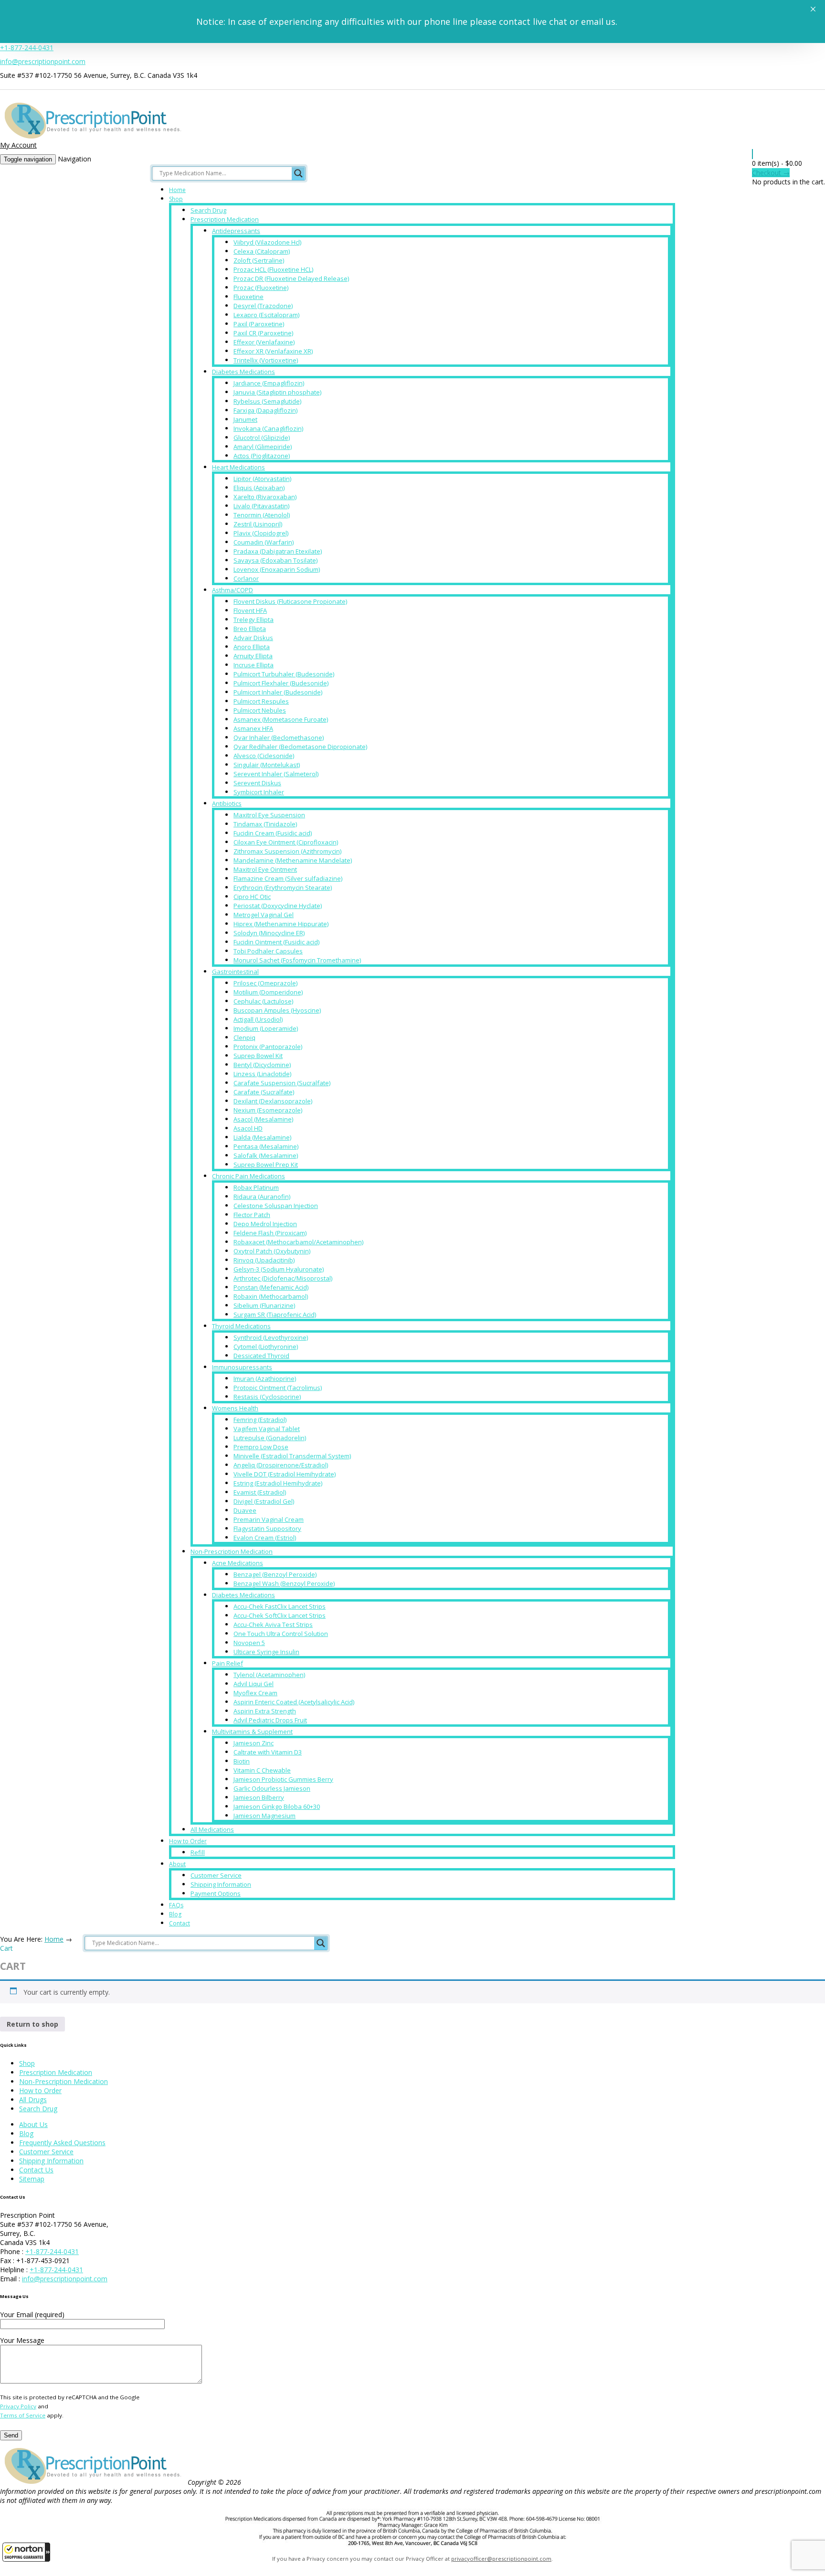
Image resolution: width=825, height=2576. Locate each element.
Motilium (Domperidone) (268, 992)
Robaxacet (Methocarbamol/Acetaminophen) (298, 1242)
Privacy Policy (18, 2406)
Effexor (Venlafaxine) (264, 342)
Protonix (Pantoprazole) (268, 1047)
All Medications (212, 1829)
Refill (198, 1852)
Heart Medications (238, 467)
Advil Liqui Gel (254, 1684)
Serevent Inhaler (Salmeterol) (276, 774)
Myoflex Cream (255, 1693)
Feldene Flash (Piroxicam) (270, 1233)
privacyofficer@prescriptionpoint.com (501, 2559)
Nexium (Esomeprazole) (268, 1110)
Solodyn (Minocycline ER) (269, 933)
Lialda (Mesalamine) (262, 1137)
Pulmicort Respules (261, 701)
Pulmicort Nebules (260, 710)
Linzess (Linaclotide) (262, 1074)
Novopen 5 (249, 1643)
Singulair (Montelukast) (267, 765)
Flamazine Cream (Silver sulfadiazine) (288, 878)
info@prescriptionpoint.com (43, 61)
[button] (26, 2552)
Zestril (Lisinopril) (258, 524)
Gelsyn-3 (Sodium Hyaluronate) (279, 1269)
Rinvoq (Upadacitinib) (264, 1260)
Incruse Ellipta (254, 665)
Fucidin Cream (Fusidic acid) (273, 833)
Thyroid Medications (241, 1326)
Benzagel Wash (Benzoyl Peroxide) (284, 1583)
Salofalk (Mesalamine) (266, 1155)
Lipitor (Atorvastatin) (262, 479)
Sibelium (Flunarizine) (264, 1305)
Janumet (245, 419)
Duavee (245, 1510)
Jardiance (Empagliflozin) (269, 383)
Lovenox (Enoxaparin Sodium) (277, 569)
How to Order (188, 1841)
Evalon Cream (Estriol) (265, 1538)
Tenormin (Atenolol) (262, 515)
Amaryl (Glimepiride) (263, 447)
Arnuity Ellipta (253, 656)
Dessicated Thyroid (261, 1356)
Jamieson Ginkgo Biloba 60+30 (277, 1806)
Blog (175, 1914)
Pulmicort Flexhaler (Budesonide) (281, 683)
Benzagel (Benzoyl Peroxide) (275, 1574)
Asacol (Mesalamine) (263, 1119)
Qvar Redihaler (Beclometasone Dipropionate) (300, 747)
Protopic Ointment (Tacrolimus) (278, 1388)
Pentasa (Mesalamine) (266, 1146)
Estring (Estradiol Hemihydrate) (278, 1483)
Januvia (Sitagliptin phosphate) (277, 392)
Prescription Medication (225, 219)
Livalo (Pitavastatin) (261, 506)
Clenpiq (244, 1037)
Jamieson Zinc (254, 1743)
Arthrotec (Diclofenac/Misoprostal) (283, 1278)
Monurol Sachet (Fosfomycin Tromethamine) (297, 960)
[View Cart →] (752, 154)
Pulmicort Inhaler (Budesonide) (278, 692)
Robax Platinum (256, 1187)
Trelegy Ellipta (254, 620)
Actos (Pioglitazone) (262, 456)
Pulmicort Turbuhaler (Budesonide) (284, 674)
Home (177, 190)
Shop (176, 199)
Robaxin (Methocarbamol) (271, 1296)
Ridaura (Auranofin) (262, 1197)
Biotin (242, 1761)
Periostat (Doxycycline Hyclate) (278, 906)
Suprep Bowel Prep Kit (266, 1165)
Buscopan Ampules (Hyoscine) (277, 1010)
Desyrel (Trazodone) (263, 306)
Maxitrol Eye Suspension (269, 815)
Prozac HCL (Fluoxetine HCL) (273, 269)
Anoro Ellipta (252, 647)
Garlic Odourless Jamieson (272, 1788)
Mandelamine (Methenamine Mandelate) (293, 860)
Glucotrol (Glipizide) (262, 438)
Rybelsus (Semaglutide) (267, 401)
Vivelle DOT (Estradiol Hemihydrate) (285, 1474)
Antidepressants (236, 231)
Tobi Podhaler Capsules (268, 951)
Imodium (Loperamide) (266, 1028)
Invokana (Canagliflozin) (268, 428)
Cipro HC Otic (252, 897)
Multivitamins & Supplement (252, 1732)
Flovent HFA (250, 610)
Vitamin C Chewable (262, 1770)
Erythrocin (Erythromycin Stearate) (283, 887)
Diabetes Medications (243, 372)
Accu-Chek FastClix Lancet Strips (280, 1606)
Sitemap (32, 2179)
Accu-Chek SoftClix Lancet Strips (280, 1615)
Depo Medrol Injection (265, 1224)
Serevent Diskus (257, 783)
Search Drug (208, 210)
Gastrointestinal (235, 972)
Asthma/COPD (233, 590)
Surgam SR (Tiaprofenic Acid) (275, 1315)
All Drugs (33, 2100)
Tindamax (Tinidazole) (265, 824)
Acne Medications (238, 1563)
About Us (33, 2124)
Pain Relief (227, 1663)
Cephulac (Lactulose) (263, 1001)
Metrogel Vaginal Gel (264, 915)
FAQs (176, 1905)
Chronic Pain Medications (249, 1176)
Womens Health (235, 1408)
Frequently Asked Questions (62, 2143)
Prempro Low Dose (261, 1447)
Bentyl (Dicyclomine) (262, 1065)
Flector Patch (252, 1215)
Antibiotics (227, 803)
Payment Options (216, 1893)
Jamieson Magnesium (264, 1816)
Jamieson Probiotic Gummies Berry (283, 1779)
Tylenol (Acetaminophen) (269, 1675)
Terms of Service (23, 2415)
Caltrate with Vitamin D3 (268, 1752)
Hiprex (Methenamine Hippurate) (281, 924)
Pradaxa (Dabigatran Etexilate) (278, 551)
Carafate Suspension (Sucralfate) (282, 1083)
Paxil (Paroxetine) (259, 324)
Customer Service (216, 1875)
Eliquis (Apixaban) (259, 488)
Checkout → (771, 173)
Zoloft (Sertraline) (259, 260)
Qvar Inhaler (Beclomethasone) (279, 738)
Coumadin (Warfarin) (264, 542)
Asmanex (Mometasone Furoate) (281, 719)
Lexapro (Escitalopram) (266, 315)
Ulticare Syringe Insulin (266, 1652)
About (177, 1864)
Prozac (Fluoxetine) (261, 288)
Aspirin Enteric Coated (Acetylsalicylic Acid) (294, 1702)
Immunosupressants (242, 1367)
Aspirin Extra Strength (265, 1711)
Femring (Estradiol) (260, 1420)
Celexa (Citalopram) (262, 251)
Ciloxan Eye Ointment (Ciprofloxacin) (286, 842)
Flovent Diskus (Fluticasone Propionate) (290, 601)
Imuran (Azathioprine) (265, 1379)
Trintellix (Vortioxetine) (266, 360)
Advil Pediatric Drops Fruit (270, 1720)
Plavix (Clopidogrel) (261, 533)
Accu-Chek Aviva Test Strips (273, 1625)
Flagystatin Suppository (267, 1528)
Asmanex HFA (253, 728)
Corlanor (246, 578)
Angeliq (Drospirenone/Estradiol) (281, 1465)
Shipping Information (221, 1884)
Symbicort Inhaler (259, 792)
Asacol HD (248, 1128)
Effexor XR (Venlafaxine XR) (273, 351)
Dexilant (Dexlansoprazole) (273, 1101)
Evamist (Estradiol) (260, 1492)
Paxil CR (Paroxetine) (263, 333)
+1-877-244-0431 (27, 48)
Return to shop (32, 2024)
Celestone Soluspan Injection (276, 1206)
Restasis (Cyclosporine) (267, 1397)
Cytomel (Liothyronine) (266, 1347)
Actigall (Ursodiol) (258, 1019)
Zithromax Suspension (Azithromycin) (287, 851)
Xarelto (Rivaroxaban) (265, 497)
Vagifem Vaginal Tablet (267, 1429)
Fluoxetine (249, 297)
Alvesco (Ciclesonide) (264, 756)
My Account (18, 145)
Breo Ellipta (250, 629)
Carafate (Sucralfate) (264, 1092)
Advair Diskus (253, 638)
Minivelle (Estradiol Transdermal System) (292, 1456)
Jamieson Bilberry (259, 1797)
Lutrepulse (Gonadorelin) (270, 1438)
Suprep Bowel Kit (258, 1056)
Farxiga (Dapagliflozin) (265, 410)
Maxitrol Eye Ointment (265, 869)
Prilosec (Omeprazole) (265, 983)
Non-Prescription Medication (232, 1551)
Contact (180, 1923)
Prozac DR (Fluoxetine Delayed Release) (291, 278)
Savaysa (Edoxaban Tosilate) (275, 560)
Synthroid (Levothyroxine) (271, 1337)
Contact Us (36, 2170)
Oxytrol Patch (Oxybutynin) (272, 1251)
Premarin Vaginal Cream (269, 1519)
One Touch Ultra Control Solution (281, 1634)
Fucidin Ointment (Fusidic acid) (276, 942)
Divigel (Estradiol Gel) (264, 1501)
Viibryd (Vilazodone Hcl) (267, 242)
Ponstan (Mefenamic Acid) (271, 1287)
